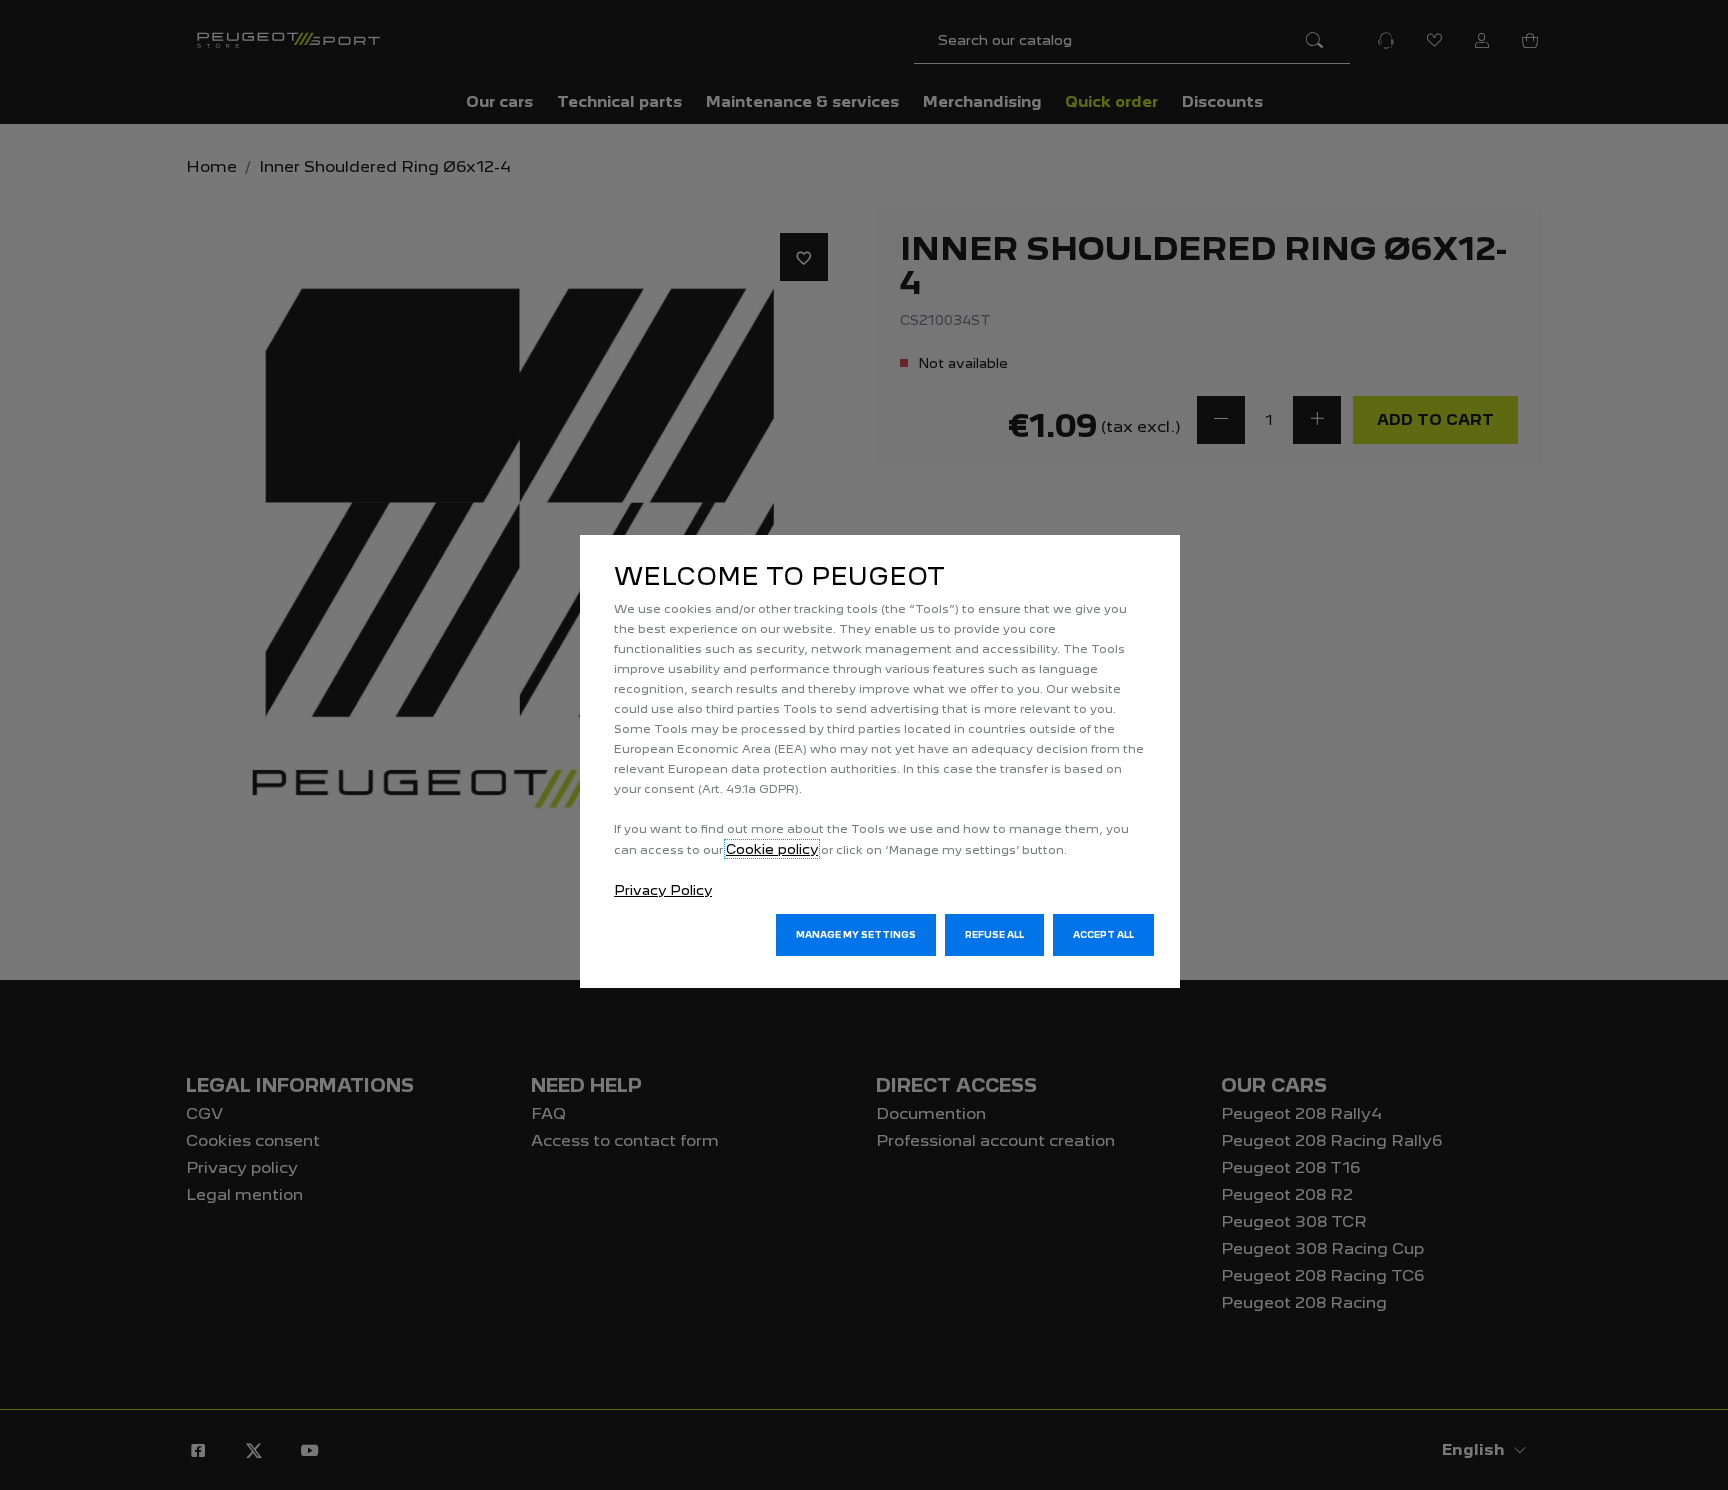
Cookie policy (772, 849)
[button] (856, 935)
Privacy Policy (663, 890)
